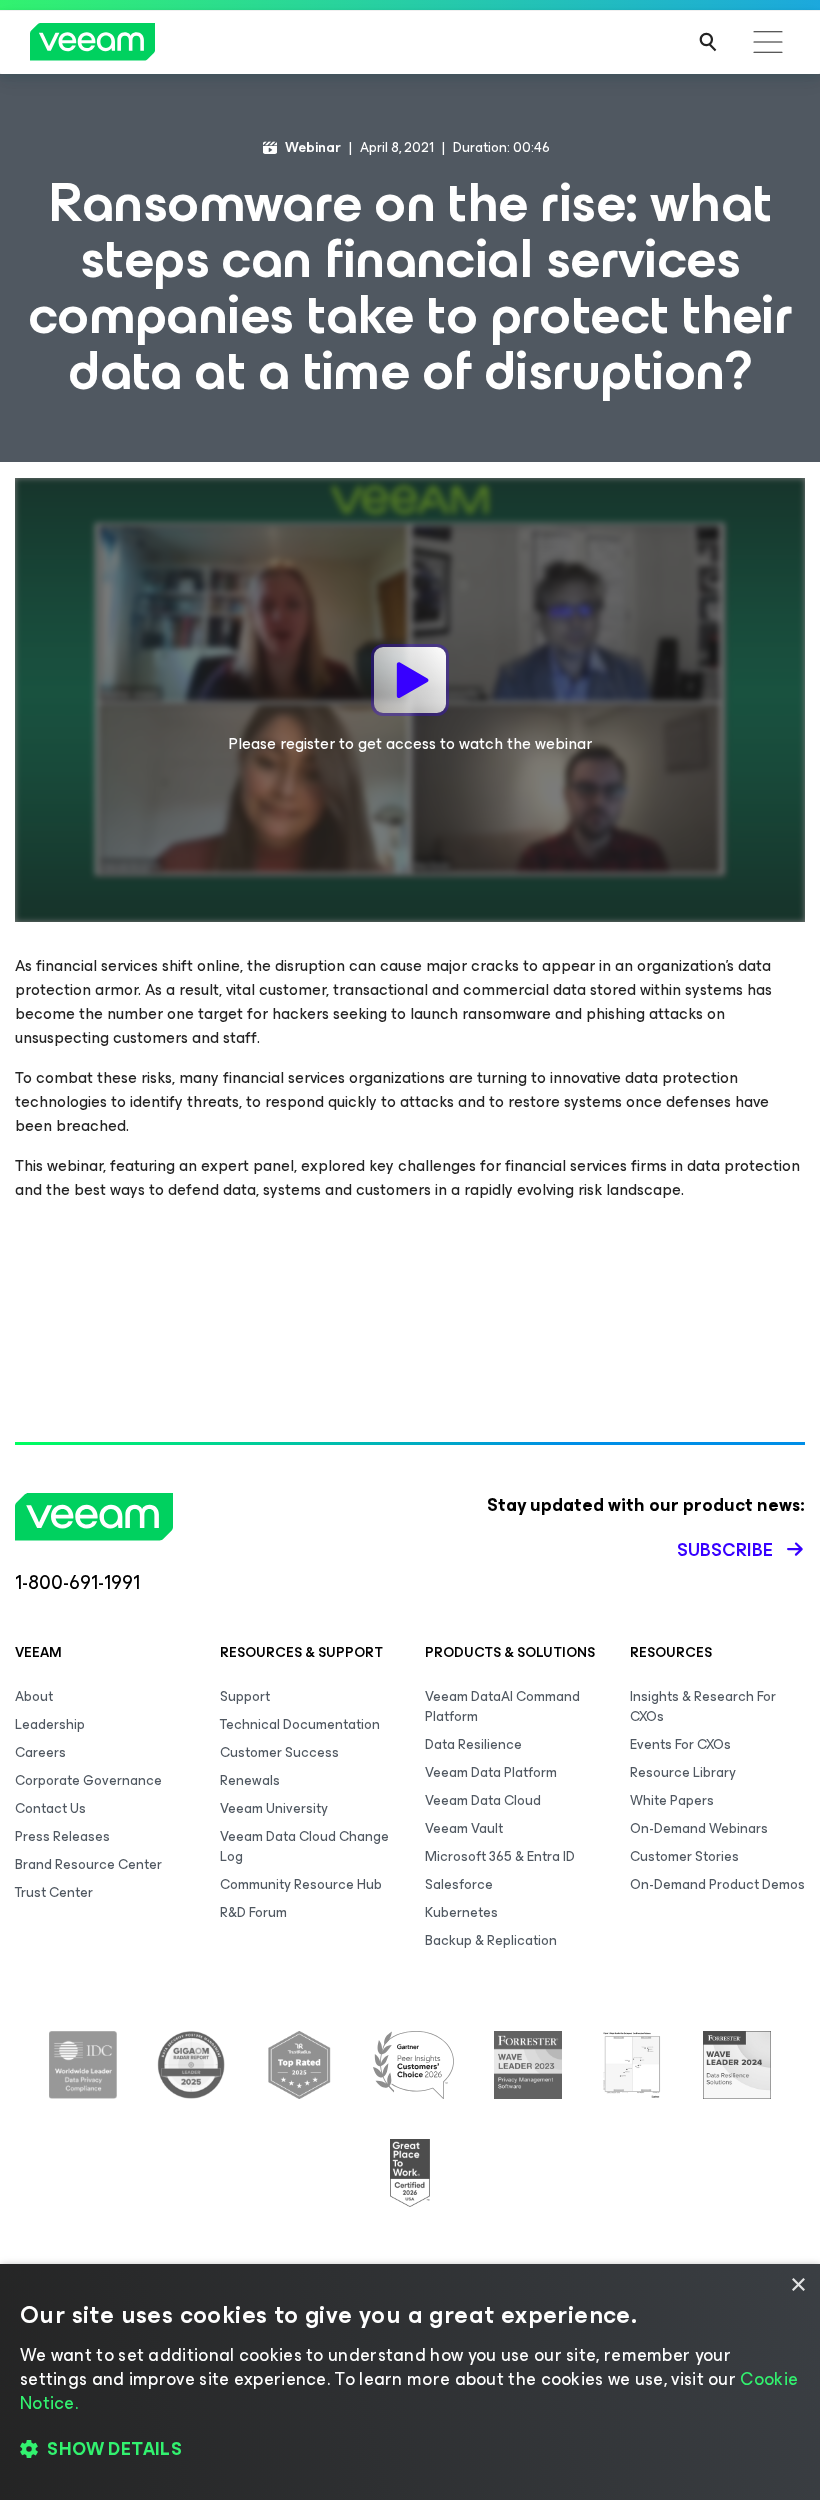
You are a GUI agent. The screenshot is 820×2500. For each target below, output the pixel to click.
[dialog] (410, 2382)
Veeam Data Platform (491, 1772)
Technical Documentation (300, 1724)
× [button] (797, 2285)
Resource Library (683, 1772)
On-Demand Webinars (699, 1828)
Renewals (250, 1780)
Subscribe (725, 1550)
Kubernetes (461, 1912)
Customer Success (279, 1752)
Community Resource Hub (301, 1884)
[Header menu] (768, 42)
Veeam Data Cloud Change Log (304, 1846)
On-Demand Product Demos (717, 1884)
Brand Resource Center (88, 1864)
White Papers (672, 1800)
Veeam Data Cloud (483, 1800)
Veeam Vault (464, 1828)
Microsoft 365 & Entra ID (500, 1856)
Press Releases (62, 1836)
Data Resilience (473, 1744)
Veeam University (274, 1808)
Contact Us (50, 1808)
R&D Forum (253, 1912)
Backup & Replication (491, 1940)
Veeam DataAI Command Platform (502, 1706)
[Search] (708, 42)
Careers (40, 1752)
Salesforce (459, 1884)
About (34, 1696)
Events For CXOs (680, 1744)
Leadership (50, 1724)
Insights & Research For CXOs (703, 1706)
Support (245, 1696)
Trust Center (54, 1892)
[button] (410, 2450)
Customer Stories (684, 1856)
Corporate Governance (88, 1780)
